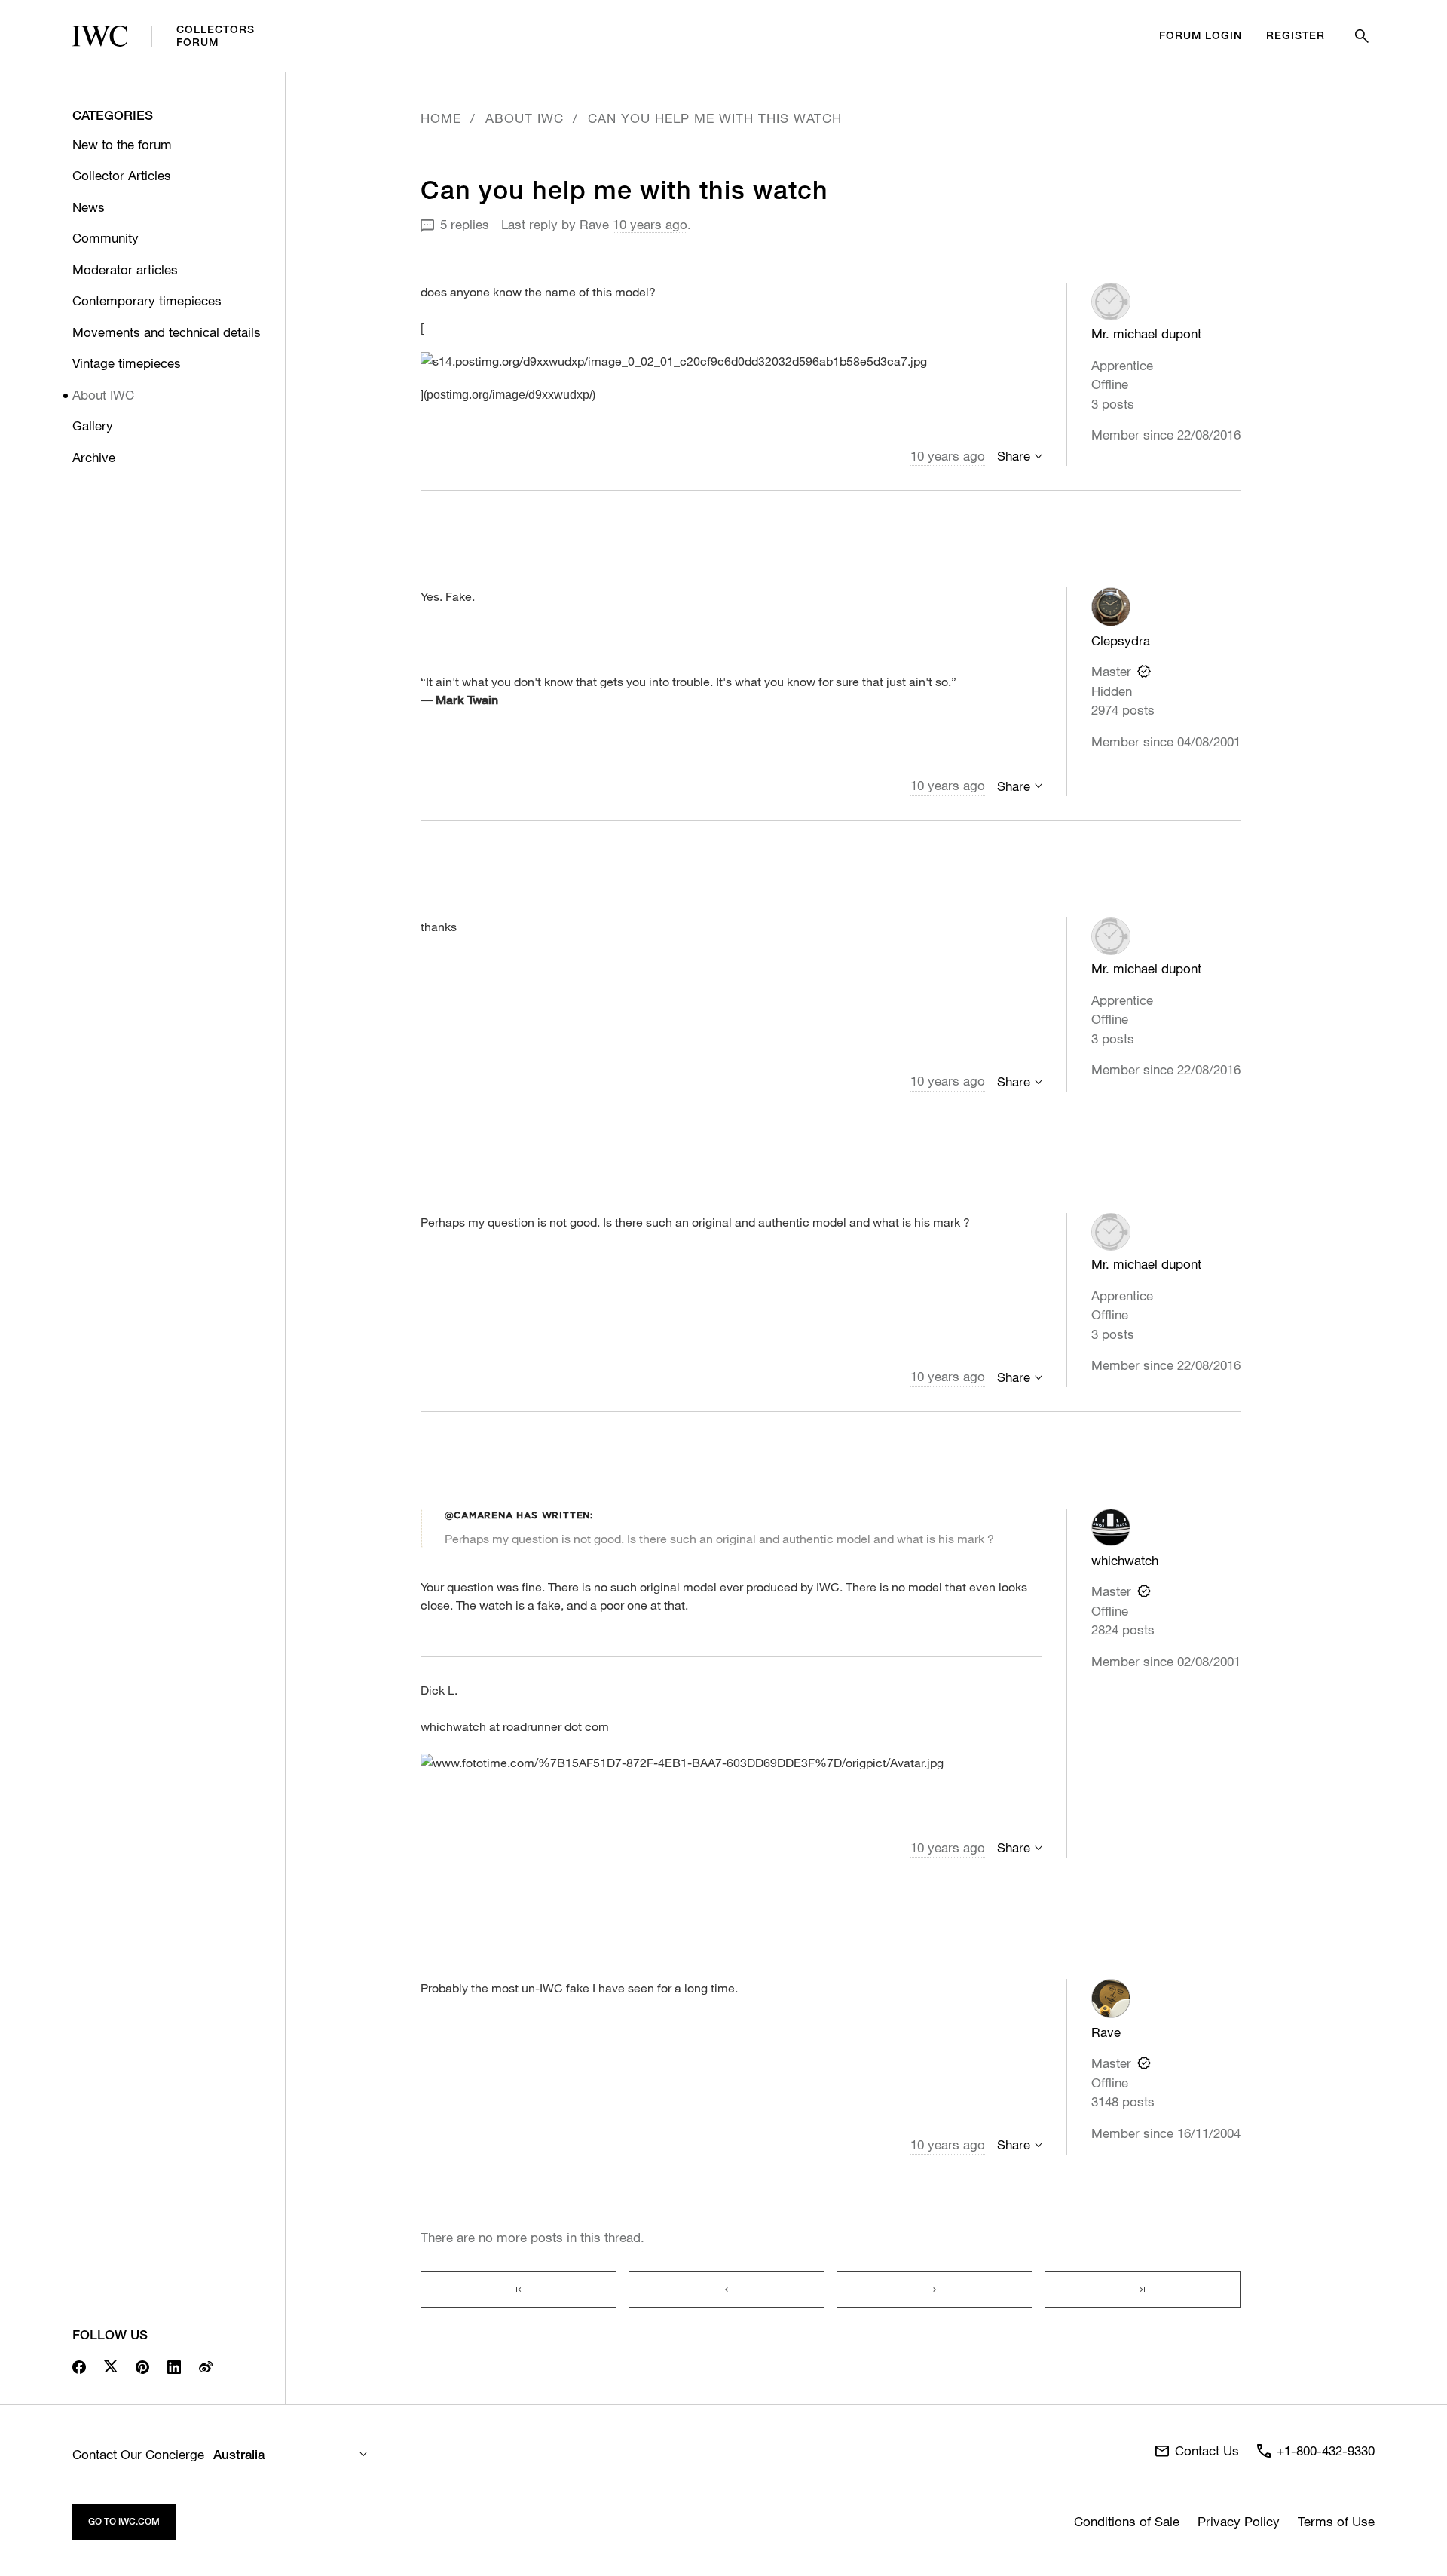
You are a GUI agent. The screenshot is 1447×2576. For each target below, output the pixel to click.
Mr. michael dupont (1146, 334)
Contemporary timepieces (147, 300)
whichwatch (1125, 1560)
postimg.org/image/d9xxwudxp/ (509, 395)
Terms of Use (1336, 2521)
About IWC (103, 395)
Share (1014, 456)
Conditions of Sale (1127, 2521)
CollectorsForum (216, 36)
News (89, 207)
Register (1296, 35)
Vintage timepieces (127, 363)
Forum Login (1201, 35)
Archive (94, 457)
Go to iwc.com (124, 2521)
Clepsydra (1121, 640)
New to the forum (122, 144)
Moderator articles (125, 270)
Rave (594, 224)
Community (106, 238)
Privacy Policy (1239, 2521)
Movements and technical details (167, 332)
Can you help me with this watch (715, 118)
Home (441, 118)
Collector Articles (122, 175)
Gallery (93, 426)
